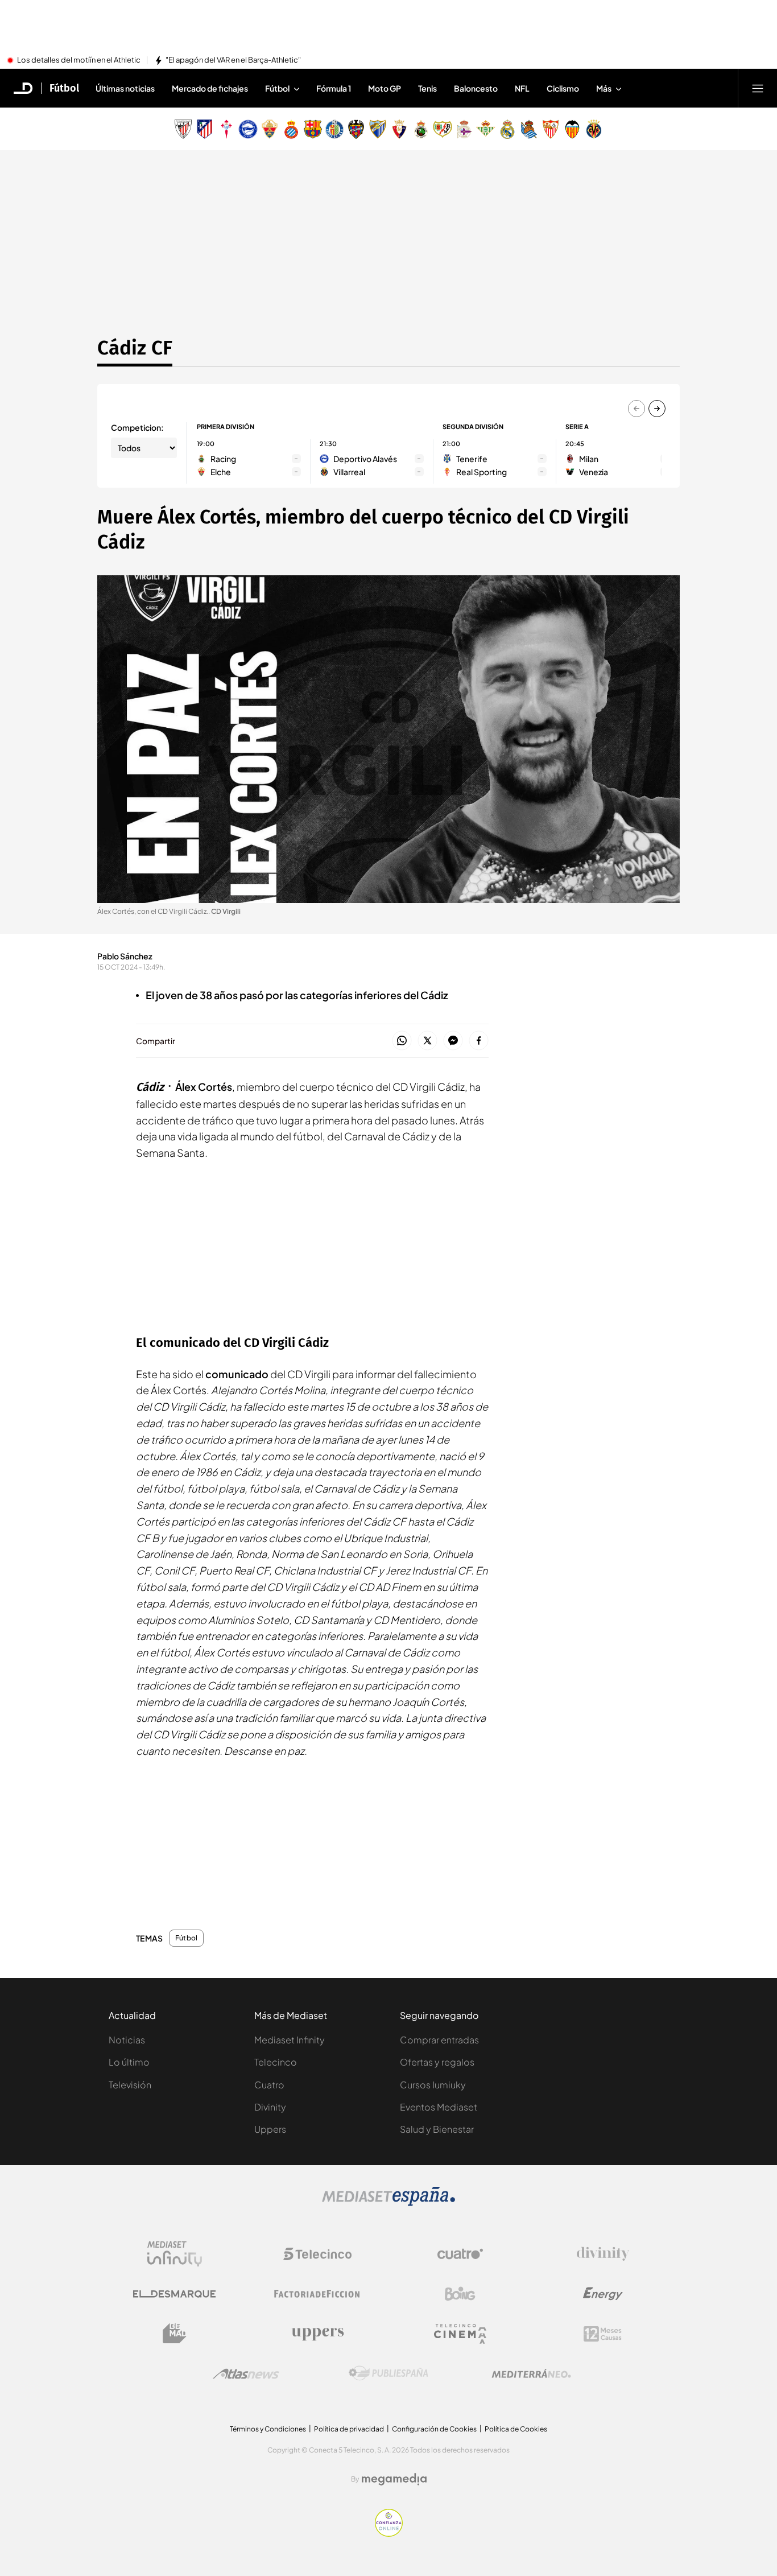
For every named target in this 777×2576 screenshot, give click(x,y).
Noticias (127, 2040)
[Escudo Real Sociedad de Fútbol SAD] (529, 129)
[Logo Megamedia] (394, 2479)
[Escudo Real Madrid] (507, 129)
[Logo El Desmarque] (174, 2294)
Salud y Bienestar (437, 2129)
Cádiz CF (135, 348)
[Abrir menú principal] (758, 88)
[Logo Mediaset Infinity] (175, 2254)
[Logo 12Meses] (603, 2334)
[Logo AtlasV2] (246, 2374)
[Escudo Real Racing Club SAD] (421, 129)
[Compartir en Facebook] (479, 1041)
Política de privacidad (349, 2429)
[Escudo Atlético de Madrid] (205, 129)
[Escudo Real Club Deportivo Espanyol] (291, 129)
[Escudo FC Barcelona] (313, 129)
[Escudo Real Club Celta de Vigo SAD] (226, 129)
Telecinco (276, 2062)
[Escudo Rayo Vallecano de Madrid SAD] (443, 129)
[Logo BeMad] (175, 2334)
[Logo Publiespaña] (388, 2373)
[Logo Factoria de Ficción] (317, 2294)
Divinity (270, 2107)
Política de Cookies (516, 2429)
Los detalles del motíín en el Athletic (79, 60)
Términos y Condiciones (268, 2429)
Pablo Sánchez (125, 956)
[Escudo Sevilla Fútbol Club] (551, 129)
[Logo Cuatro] (460, 2254)
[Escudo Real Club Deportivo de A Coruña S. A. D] (464, 129)
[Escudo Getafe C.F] (334, 129)
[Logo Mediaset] (388, 2203)
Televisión (130, 2085)
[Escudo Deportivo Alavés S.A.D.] (248, 129)
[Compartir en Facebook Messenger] (453, 1041)
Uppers (270, 2129)
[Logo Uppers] (317, 2334)
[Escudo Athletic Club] (183, 129)
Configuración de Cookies (434, 2429)
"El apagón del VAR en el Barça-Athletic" (233, 60)
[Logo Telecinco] (317, 2254)
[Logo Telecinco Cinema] (460, 2334)
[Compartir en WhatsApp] (402, 1041)
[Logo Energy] (603, 2294)
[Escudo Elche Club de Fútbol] (270, 129)
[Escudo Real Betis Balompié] (486, 129)
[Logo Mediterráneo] (531, 2373)
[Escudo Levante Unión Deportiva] (356, 129)
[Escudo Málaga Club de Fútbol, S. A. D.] (378, 129)
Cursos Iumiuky (433, 2085)
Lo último (129, 2062)
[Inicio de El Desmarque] (23, 88)
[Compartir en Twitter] (427, 1041)
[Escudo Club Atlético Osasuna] (399, 129)
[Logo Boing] (460, 2294)
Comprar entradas (439, 2040)
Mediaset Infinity (290, 2040)
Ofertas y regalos (437, 2062)
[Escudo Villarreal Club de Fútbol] (594, 129)
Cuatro (269, 2085)
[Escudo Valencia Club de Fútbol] (572, 129)
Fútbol (64, 88)
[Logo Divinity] (603, 2254)
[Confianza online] (389, 2533)
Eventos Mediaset (439, 2107)
